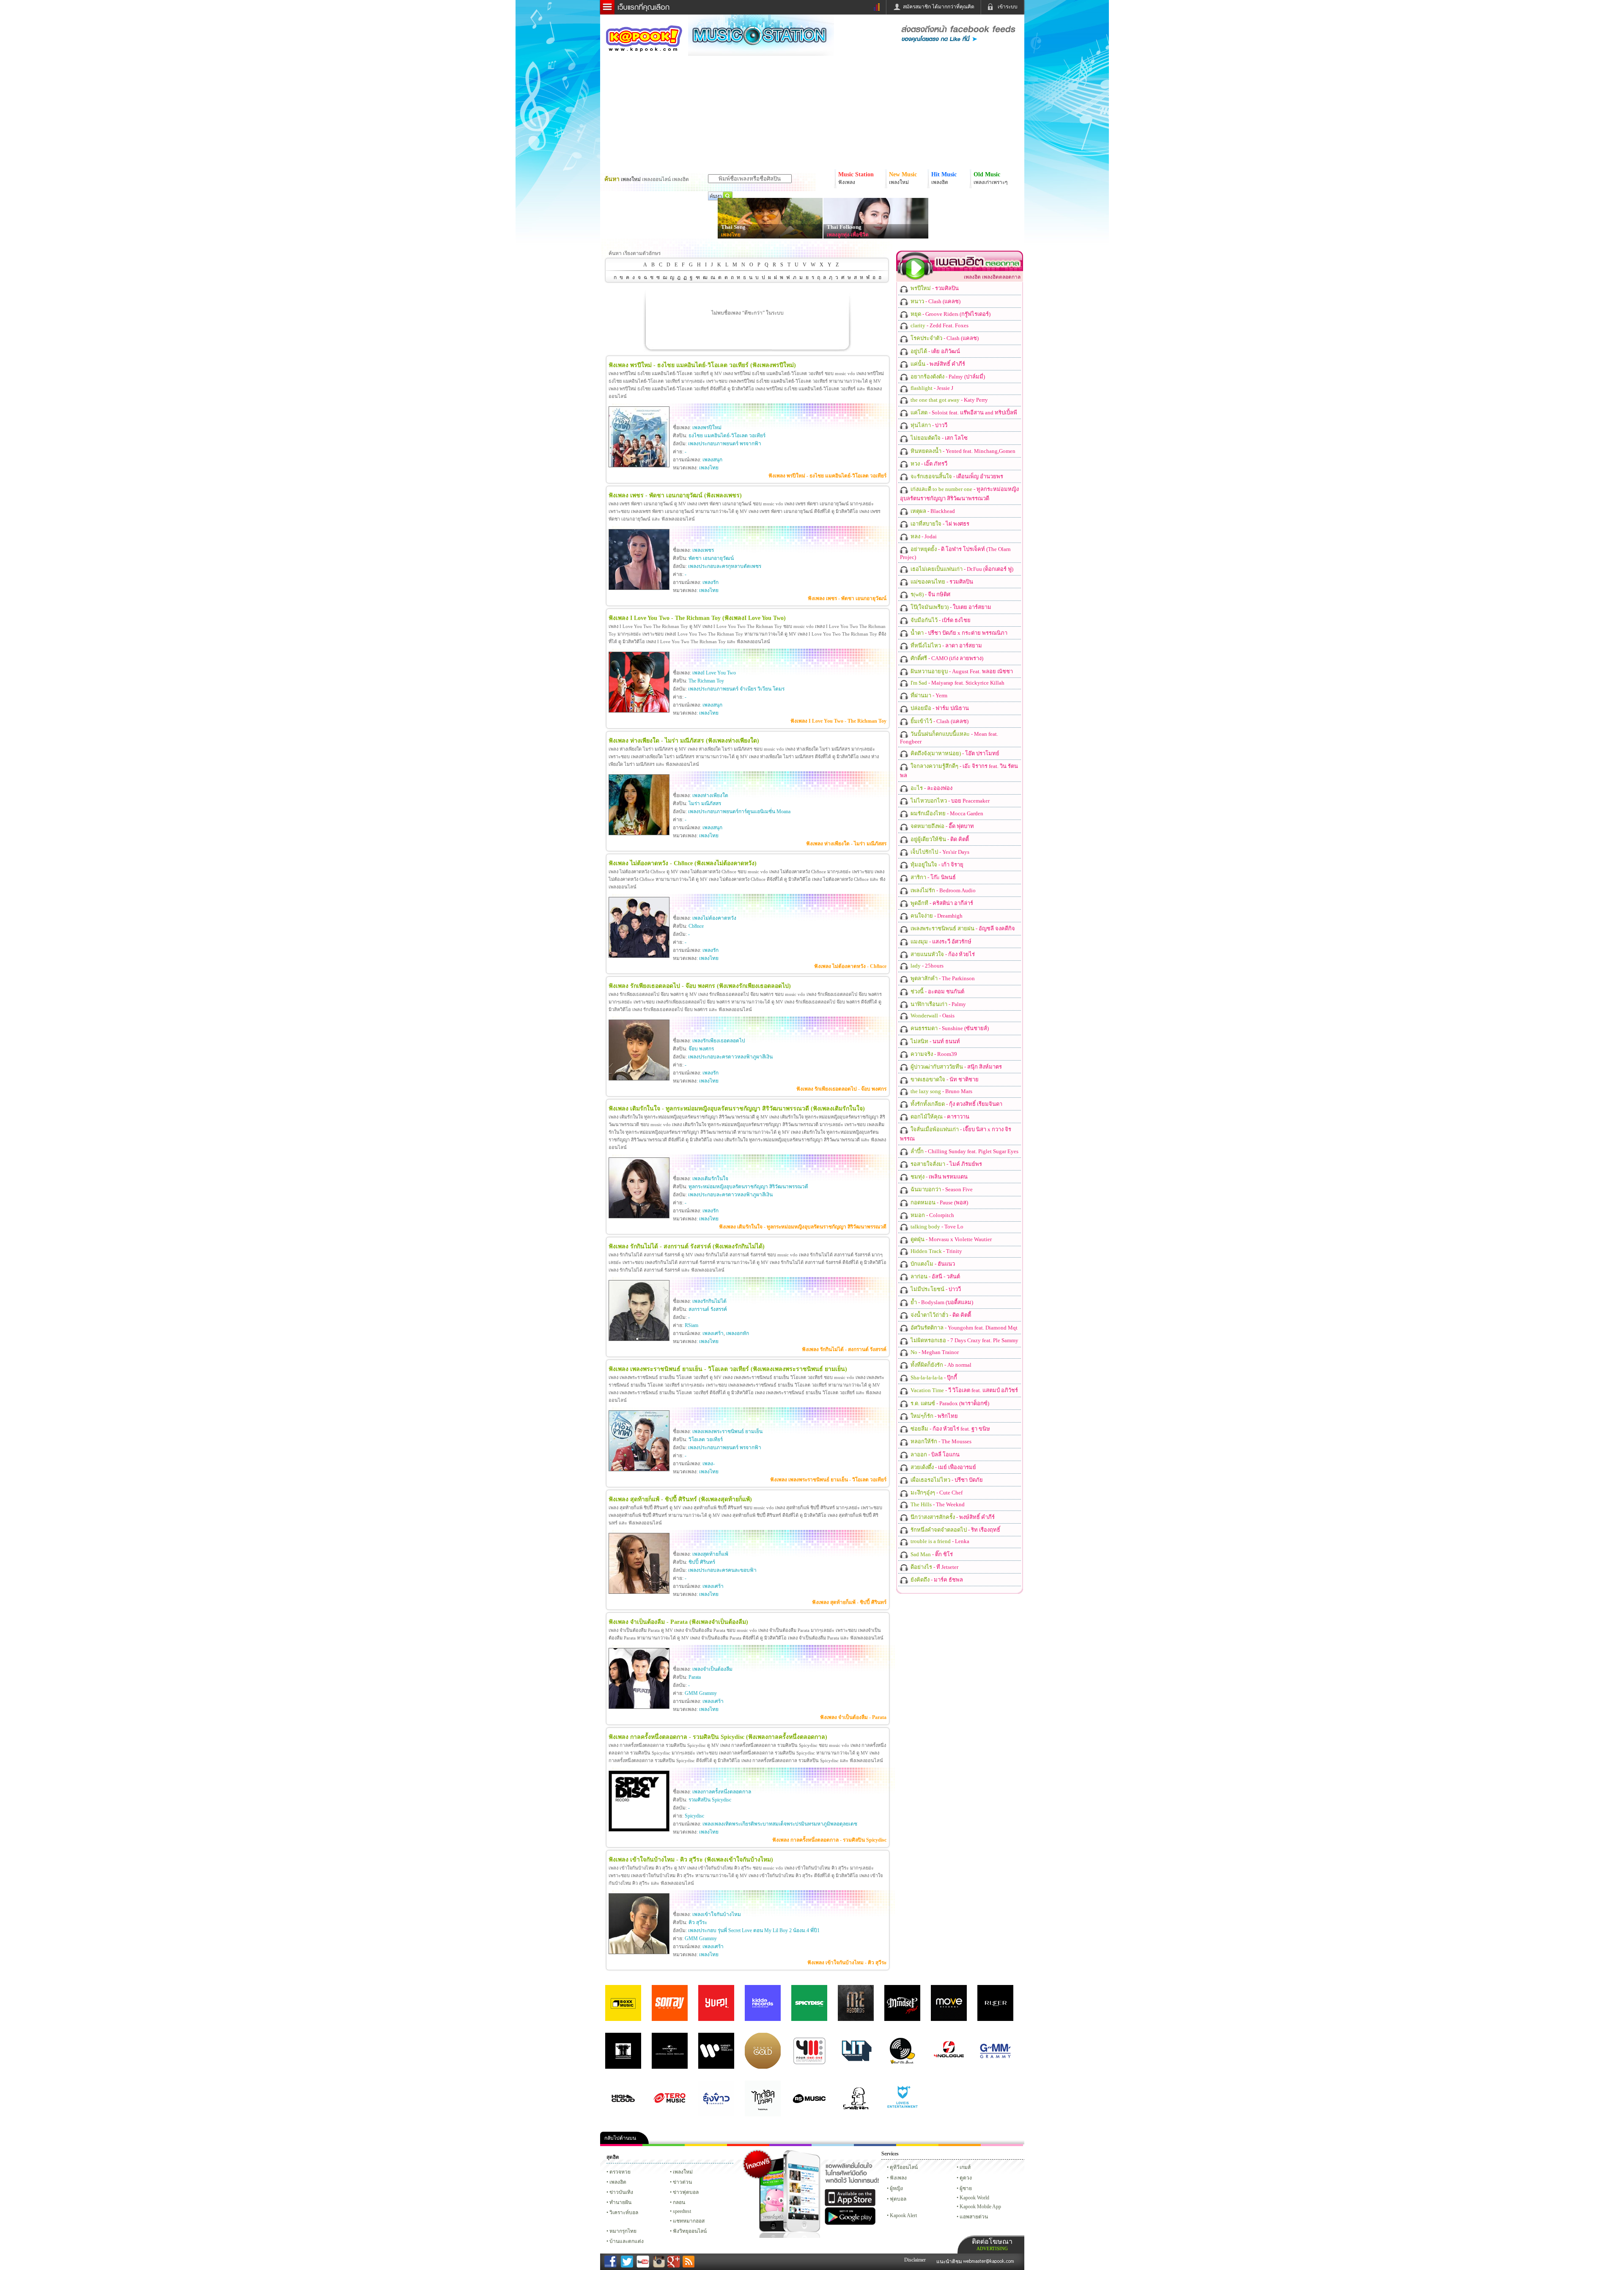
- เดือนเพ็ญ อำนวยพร (956, 476)
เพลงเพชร (703, 550)
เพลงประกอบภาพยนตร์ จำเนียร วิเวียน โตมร (736, 689)
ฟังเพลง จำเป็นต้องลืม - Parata (853, 1717)
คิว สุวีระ (698, 1922)
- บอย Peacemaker (949, 801)
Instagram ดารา (833, 2145)
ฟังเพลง (898, 2178)
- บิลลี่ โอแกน (934, 1454)
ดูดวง (966, 2178)
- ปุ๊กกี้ (933, 1378)
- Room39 (933, 1054)
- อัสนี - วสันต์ (935, 1276)
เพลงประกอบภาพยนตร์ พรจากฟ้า (725, 444)
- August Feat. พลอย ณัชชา (961, 671)
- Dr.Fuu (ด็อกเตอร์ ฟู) (961, 569)
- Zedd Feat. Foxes (939, 325)
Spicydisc (694, 1816)
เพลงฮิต (618, 2182)
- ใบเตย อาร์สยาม (950, 607)
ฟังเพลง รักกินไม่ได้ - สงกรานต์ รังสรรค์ (844, 1349)
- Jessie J (931, 388)
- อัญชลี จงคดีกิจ (962, 928)
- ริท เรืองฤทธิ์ (955, 1530)
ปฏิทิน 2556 (706, 2145)
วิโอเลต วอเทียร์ (706, 1439)
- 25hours (926, 966)
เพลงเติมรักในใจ (710, 1179)
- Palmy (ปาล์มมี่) (947, 377)
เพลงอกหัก (738, 1333)
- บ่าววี (928, 425)
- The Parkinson (942, 978)
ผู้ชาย (966, 2188)
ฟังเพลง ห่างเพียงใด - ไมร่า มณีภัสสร (846, 844)
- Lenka (939, 1541)
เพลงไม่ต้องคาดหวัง (714, 918)
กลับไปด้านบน (620, 2138)
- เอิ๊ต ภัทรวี (928, 464)
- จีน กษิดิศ (930, 594)
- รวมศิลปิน (934, 288)
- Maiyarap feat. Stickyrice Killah (957, 683)
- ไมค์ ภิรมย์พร (946, 1164)
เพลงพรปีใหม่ (707, 428)
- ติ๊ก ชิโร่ (931, 1554)
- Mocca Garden (946, 813)
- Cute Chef (936, 1493)
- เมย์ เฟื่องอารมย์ (943, 1467)
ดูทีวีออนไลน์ (904, 2167)
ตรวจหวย (620, 2172)
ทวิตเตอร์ (790, 2145)
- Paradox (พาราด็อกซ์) (949, 1403)
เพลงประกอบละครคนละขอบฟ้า (722, 1570)
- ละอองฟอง (931, 788)
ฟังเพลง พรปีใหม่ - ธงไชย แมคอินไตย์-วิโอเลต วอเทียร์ (827, 476)
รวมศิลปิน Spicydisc (710, 1800)
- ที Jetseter (934, 1567)
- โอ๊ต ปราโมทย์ (954, 753)
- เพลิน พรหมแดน (938, 1177)
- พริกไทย (934, 1416)
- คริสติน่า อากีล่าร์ (941, 903)
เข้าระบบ (1008, 7)
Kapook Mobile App (980, 2207)
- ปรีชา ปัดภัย (946, 1480)
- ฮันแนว (932, 1264)
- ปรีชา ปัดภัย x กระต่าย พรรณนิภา (958, 633)
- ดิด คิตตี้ (939, 839)
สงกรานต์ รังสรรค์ (708, 1309)
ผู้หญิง (896, 2188)
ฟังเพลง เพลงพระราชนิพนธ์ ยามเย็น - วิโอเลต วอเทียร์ (828, 1480)
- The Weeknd (937, 1504)
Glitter (1002, 2145)
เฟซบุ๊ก (748, 2145)
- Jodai (923, 536)
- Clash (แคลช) (935, 301)
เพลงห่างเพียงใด (710, 795)
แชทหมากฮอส (917, 2145)
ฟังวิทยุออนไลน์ (690, 2231)
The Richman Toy (706, 681)
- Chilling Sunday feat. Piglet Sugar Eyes (964, 1151)
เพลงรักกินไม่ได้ (709, 1301)
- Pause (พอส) (939, 1202)
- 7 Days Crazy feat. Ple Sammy (964, 1340)
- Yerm (928, 695)
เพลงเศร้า (713, 1333)
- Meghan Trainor (934, 1352)
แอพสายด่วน (974, 2217)
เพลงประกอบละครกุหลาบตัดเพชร (725, 566)
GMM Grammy (701, 1693)
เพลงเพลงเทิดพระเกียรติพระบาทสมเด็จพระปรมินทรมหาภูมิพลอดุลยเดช (780, 1824)
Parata (695, 1677)
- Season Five (941, 1189)
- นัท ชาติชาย (944, 1079)
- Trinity (936, 1251)
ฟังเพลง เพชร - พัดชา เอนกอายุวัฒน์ (847, 598)
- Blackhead (932, 511)
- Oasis (932, 1016)
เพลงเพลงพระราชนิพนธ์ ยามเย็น (727, 1431)
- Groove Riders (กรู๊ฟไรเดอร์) (950, 314)
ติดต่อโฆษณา (992, 2244)
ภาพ (664, 2145)
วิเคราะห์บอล (624, 2212)
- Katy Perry (949, 400)
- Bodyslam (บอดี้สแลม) (941, 1302)
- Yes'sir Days (939, 852)
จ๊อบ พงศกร (701, 1049)
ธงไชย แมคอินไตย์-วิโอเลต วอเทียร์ (727, 436)
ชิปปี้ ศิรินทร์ (702, 1562)
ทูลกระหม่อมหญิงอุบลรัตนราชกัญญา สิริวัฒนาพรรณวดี (748, 1187)
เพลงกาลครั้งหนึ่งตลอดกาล (722, 1792)
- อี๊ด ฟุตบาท (942, 826)
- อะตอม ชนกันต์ (937, 991)
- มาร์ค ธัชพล (936, 1580)
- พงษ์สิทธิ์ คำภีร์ (937, 364)
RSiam (691, 1325)
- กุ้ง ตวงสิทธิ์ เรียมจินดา (956, 1104)
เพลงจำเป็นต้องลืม (712, 1669)
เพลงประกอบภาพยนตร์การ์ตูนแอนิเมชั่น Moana (739, 811)
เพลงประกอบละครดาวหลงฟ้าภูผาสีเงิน (730, 1057)
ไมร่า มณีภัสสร (705, 803)
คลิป (621, 2145)
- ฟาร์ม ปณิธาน (939, 708)
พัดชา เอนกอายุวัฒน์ (711, 558)
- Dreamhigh (936, 916)
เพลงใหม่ (683, 2172)
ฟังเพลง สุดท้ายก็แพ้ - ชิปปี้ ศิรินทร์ (849, 1602)
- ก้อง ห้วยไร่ (942, 954)
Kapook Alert (903, 2215)
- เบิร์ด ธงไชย (940, 620)
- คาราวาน (939, 1117)
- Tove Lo (936, 1227)
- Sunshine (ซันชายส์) (949, 1028)
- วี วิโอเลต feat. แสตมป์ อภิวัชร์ (964, 1390)
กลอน (875, 2145)
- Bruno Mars (941, 1091)
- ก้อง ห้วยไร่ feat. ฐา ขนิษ (950, 1429)
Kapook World (974, 2198)
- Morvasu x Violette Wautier (951, 1239)
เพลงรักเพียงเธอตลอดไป (719, 1041)
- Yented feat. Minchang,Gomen (962, 451)
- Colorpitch (932, 1215)
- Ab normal (940, 1365)
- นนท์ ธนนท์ (935, 1041)
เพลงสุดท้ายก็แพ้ (710, 1554)
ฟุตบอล (898, 2199)
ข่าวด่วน (682, 2182)
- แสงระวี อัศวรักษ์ (940, 942)
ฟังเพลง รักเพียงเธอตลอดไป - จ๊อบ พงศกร (841, 1089)
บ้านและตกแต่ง (627, 2241)
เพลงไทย (731, 235)
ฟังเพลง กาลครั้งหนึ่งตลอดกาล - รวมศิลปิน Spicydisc (829, 1840)
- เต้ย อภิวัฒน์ (935, 351)
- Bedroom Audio (942, 890)
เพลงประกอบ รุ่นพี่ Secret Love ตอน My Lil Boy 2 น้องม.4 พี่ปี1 (754, 1930)
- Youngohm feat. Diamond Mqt (963, 1328)
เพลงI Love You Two (714, 673)
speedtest (682, 2211)
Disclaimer (915, 2260)
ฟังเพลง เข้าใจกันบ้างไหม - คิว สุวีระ (847, 1963)
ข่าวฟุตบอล (686, 2192)
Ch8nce (696, 926)
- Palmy (938, 1004)
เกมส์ (965, 2167)
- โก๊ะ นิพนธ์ (933, 877)
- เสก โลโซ (938, 438)
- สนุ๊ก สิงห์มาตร (956, 1067)
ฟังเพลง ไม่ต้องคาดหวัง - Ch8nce (850, 966)
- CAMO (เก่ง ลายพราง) (946, 658)
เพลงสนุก (712, 460)
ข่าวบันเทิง (621, 2192)
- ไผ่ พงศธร (939, 524)
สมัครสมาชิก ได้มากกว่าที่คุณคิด (939, 7)
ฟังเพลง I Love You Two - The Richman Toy (838, 721)
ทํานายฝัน (620, 2202)
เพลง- (709, 1464)
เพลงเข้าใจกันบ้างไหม (717, 1914)
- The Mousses (940, 1441)
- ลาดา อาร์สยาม (946, 646)
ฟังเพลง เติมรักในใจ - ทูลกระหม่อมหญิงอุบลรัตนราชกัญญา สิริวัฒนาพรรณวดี (803, 1227)
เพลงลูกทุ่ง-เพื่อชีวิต (848, 235)
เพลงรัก (710, 582)
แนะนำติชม (950, 2262)
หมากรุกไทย (960, 2145)
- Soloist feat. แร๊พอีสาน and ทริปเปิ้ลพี (963, 413)
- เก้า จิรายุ (936, 865)
